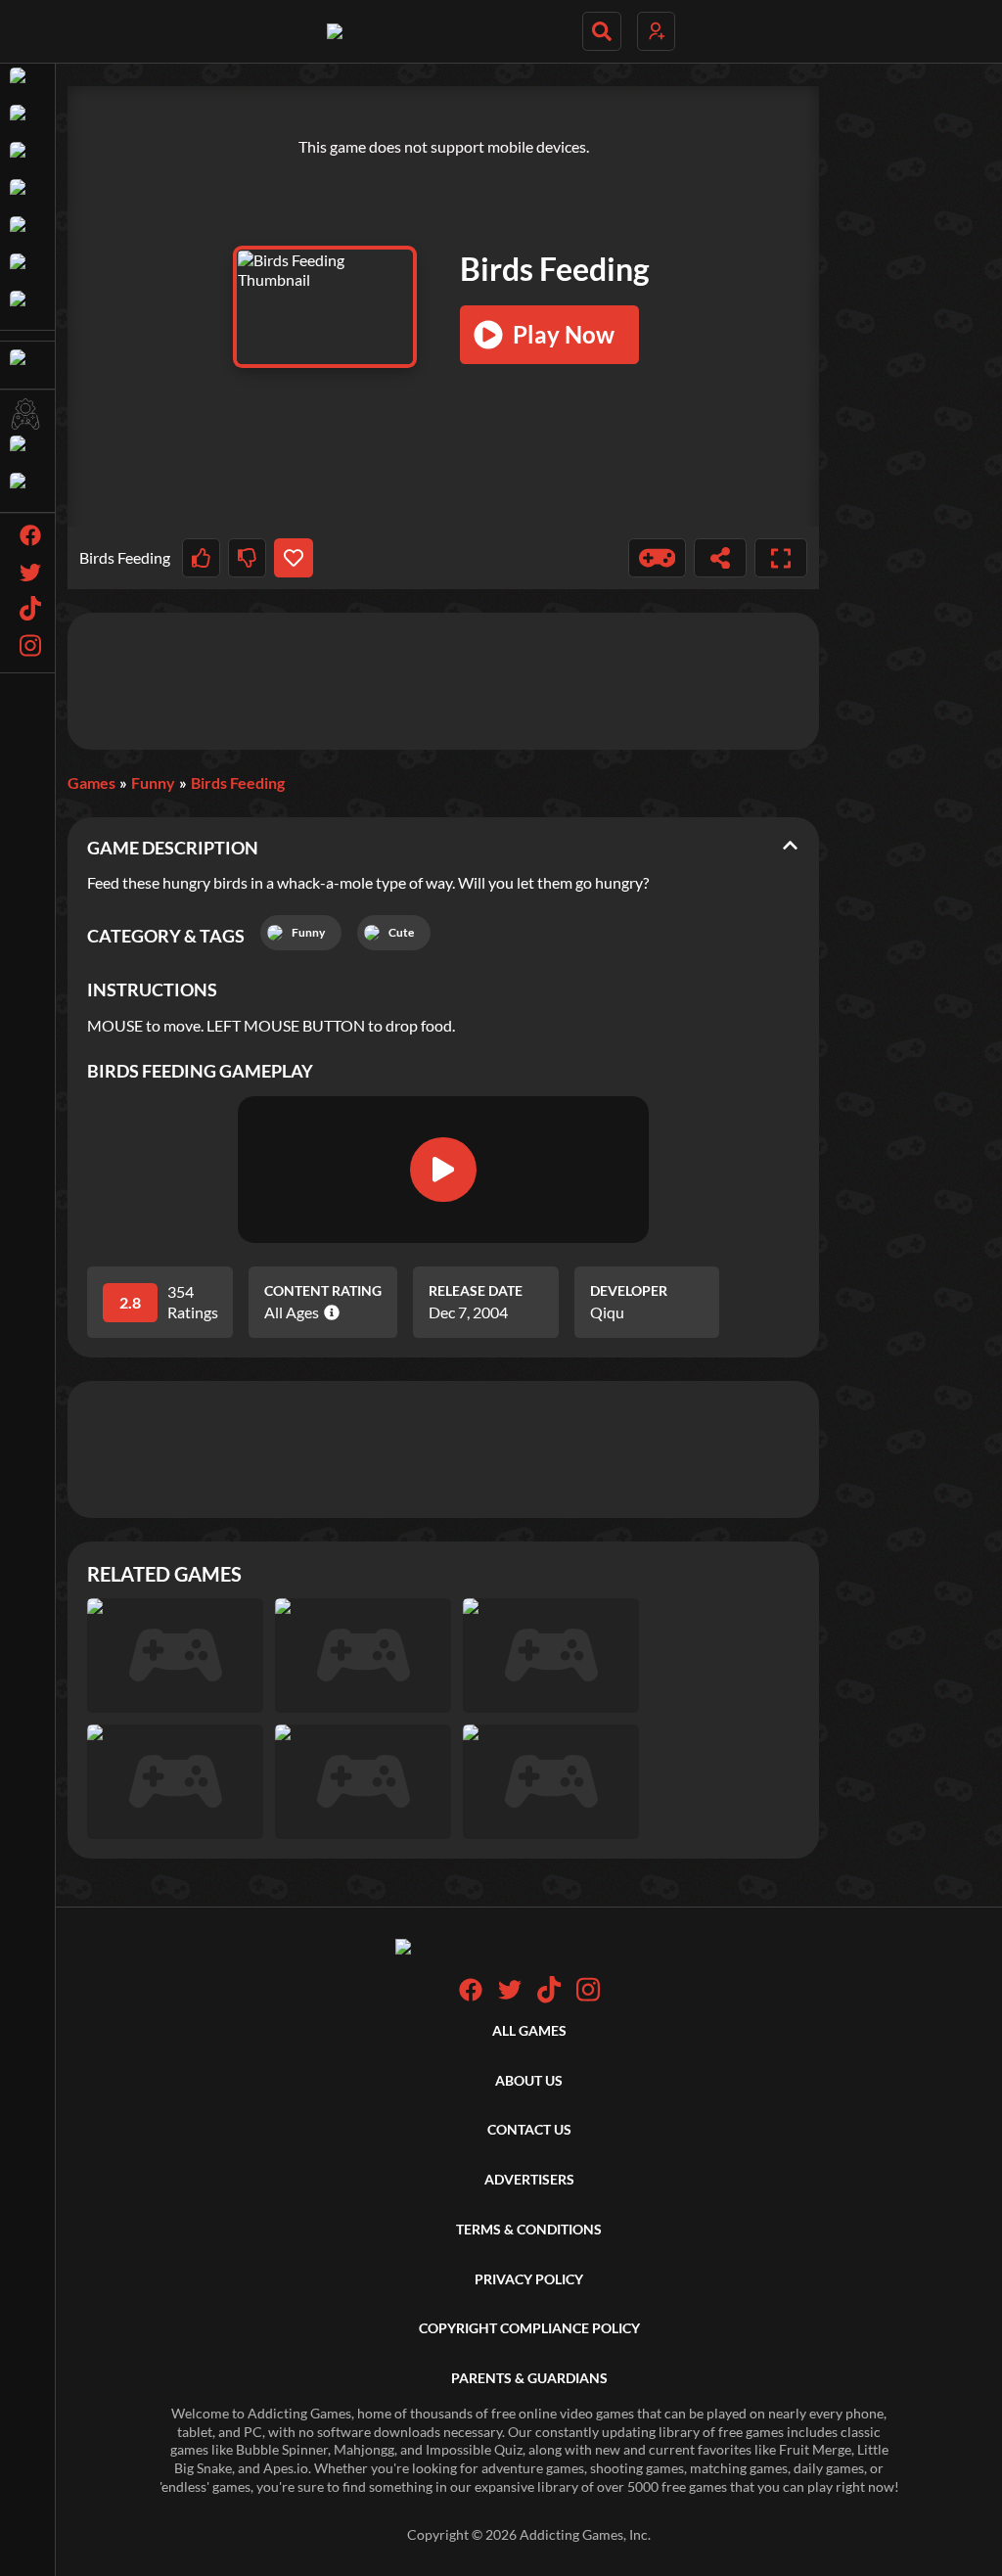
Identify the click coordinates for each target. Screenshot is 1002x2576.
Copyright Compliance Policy (529, 2328)
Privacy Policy (529, 2279)
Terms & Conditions (529, 2229)
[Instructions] (658, 558)
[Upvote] (201, 558)
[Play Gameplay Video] (443, 1170)
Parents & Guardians (529, 2378)
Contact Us (529, 2129)
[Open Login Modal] (656, 31)
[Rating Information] (329, 1312)
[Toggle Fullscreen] (781, 558)
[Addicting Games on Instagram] (588, 1998)
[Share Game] (720, 558)
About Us (529, 2080)
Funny (153, 782)
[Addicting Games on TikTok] (549, 1998)
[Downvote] (247, 558)
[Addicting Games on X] (510, 1996)
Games (91, 782)
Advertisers (529, 2179)
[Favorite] (293, 558)
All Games (529, 2030)
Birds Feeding (238, 782)
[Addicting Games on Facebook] (471, 1996)
